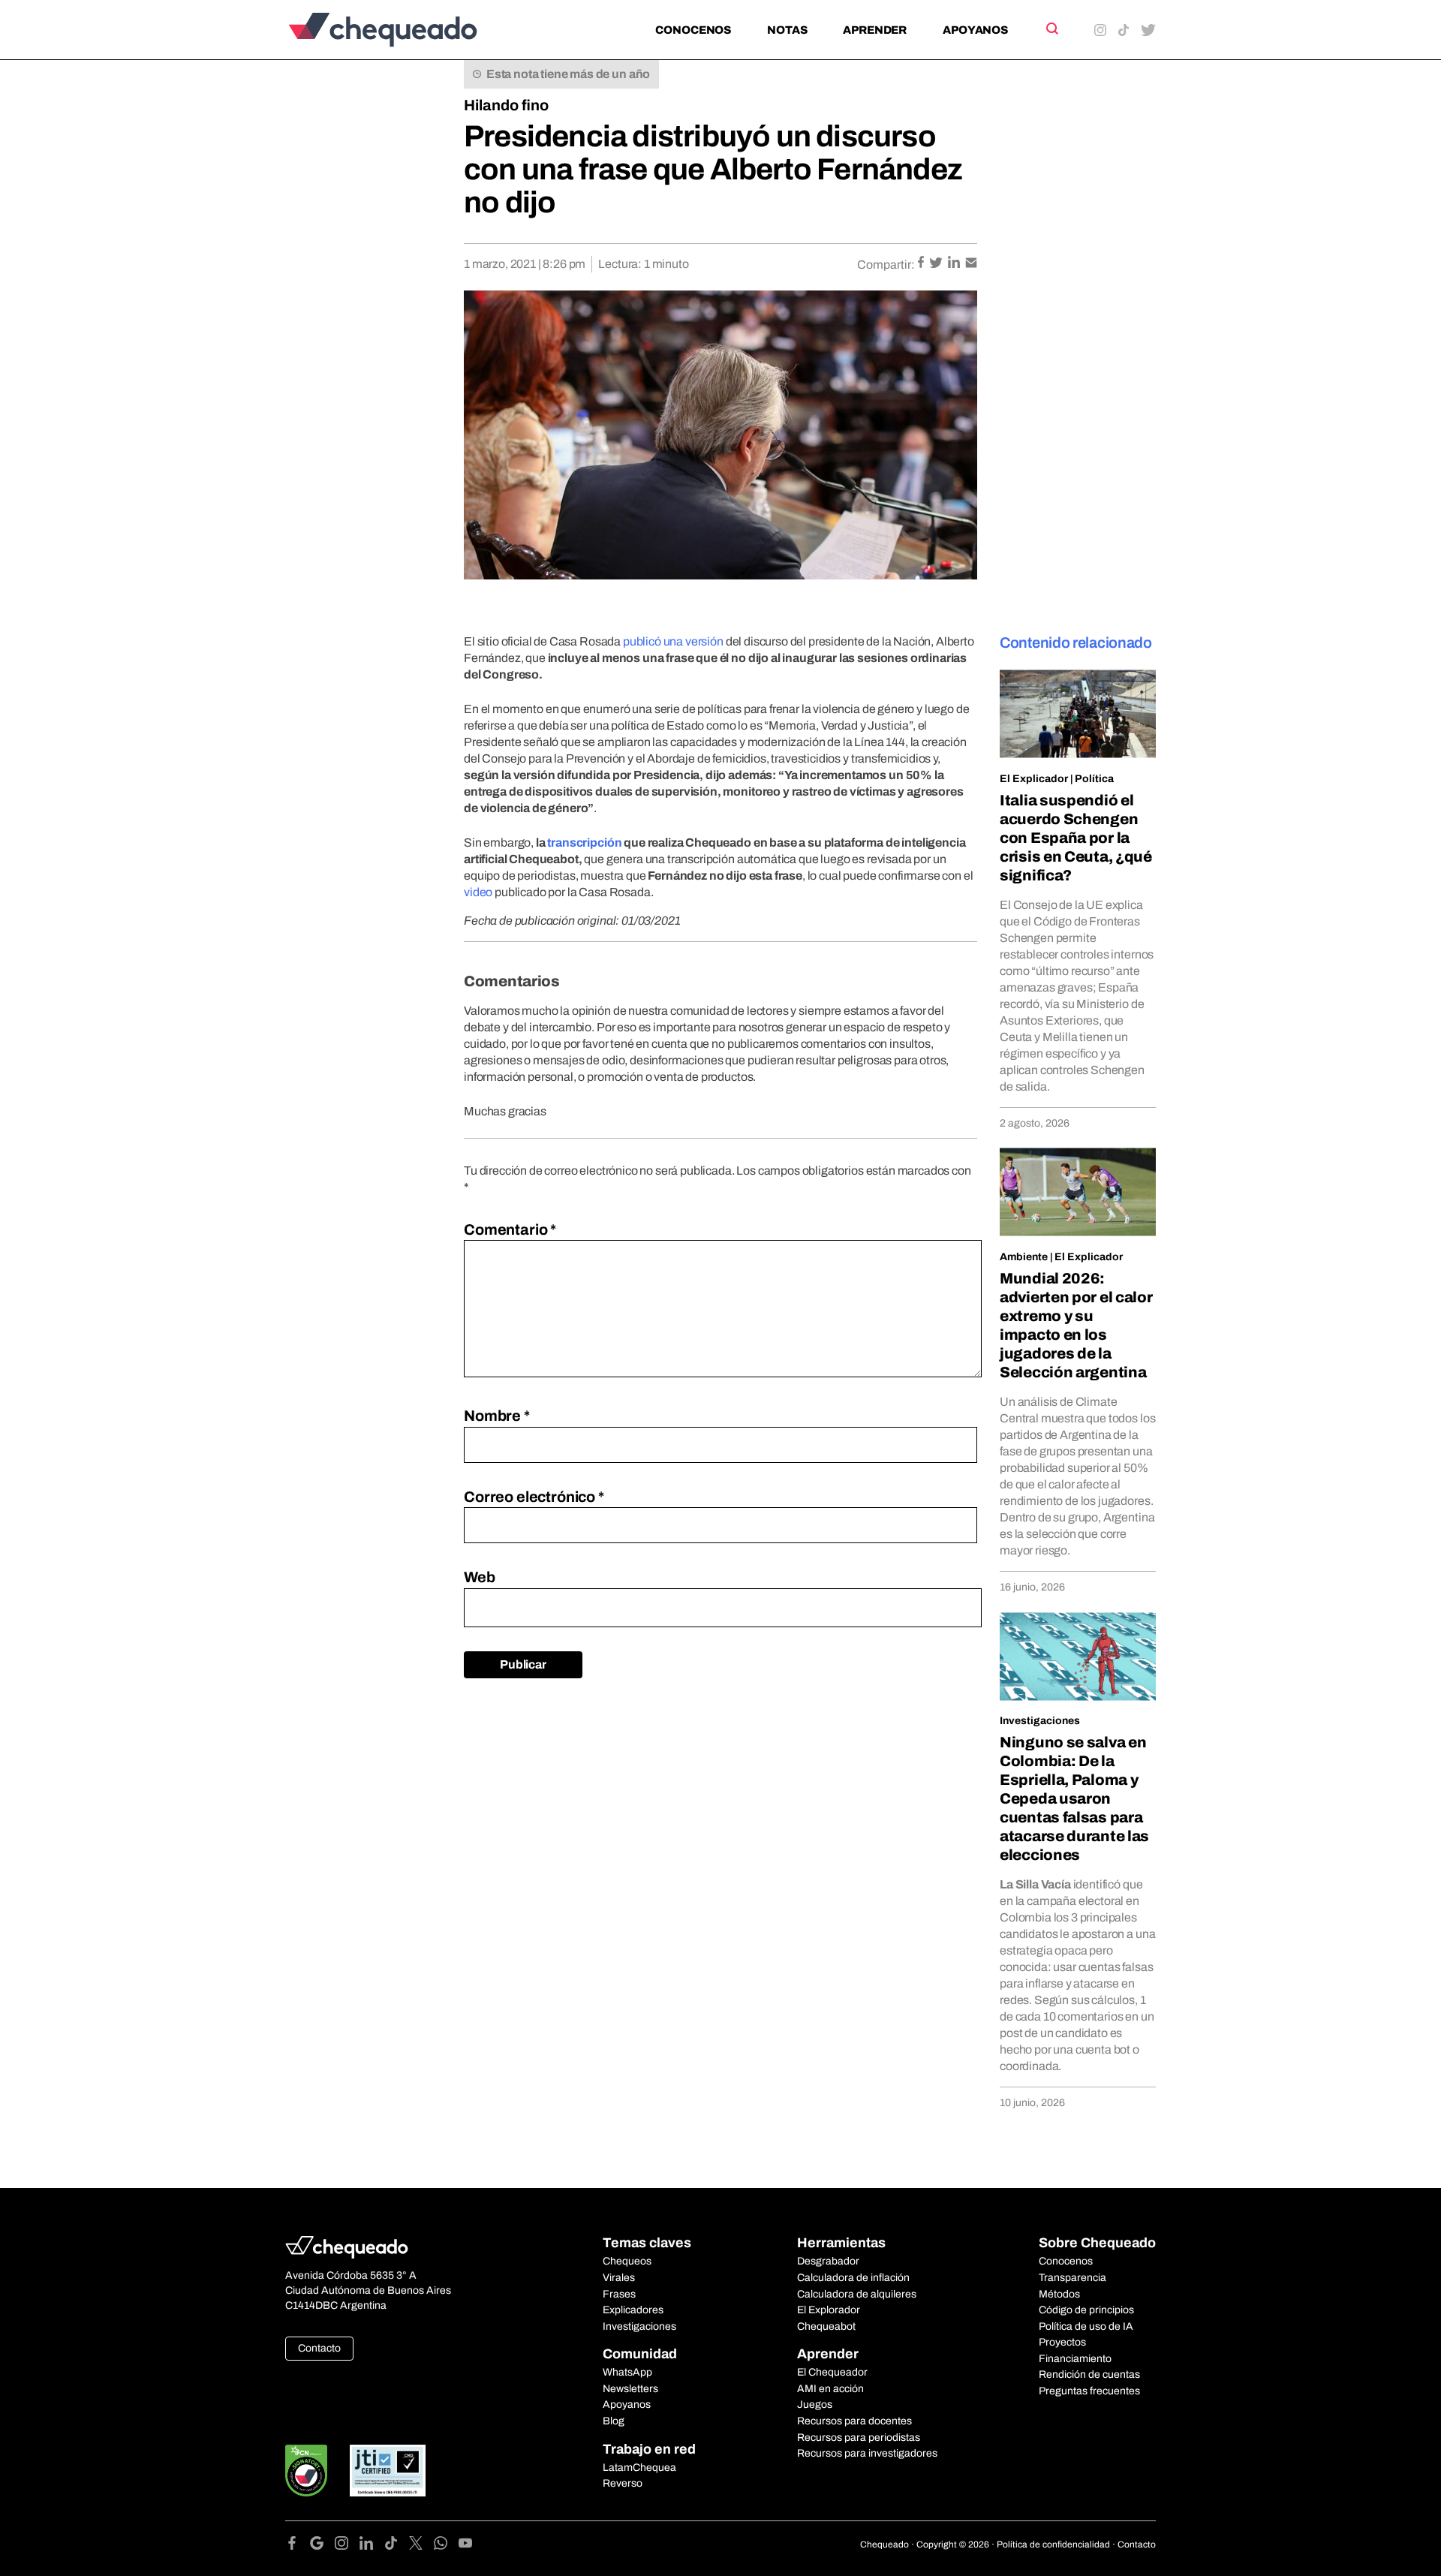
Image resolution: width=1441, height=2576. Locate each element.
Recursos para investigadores (867, 2453)
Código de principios (1086, 2310)
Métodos (1059, 2294)
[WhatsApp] (446, 2546)
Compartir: (886, 265)
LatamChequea (639, 2468)
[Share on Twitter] (937, 264)
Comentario (510, 1229)
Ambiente (1024, 1257)
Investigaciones (1040, 1721)
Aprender (875, 30)
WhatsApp (627, 2372)
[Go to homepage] (408, 30)
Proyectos (1062, 2342)
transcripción (584, 843)
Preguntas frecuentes (1089, 2391)
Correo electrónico (534, 1497)
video (478, 892)
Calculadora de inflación (853, 2278)
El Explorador (829, 2310)
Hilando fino (506, 105)
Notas (787, 30)
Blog (614, 2421)
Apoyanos (975, 30)
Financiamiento (1075, 2359)
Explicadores (633, 2310)
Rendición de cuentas (1089, 2374)
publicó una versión (673, 641)
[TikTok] (397, 2546)
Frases (619, 2294)
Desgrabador (828, 2261)
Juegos (815, 2404)
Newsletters (630, 2389)
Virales (619, 2278)
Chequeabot (826, 2326)
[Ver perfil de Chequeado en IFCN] (306, 2471)
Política (1094, 779)
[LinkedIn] (372, 2546)
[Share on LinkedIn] (955, 264)
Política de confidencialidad (1053, 2544)
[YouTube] (465, 2546)
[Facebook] (298, 2546)
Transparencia (1072, 2278)
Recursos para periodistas (859, 2438)
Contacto (319, 2348)
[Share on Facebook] (922, 264)
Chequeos (627, 2261)
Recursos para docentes (854, 2421)
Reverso (623, 2483)
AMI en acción (830, 2389)
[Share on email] (971, 264)
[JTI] (388, 2471)
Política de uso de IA (1086, 2326)
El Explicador (1034, 779)
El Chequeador (832, 2372)
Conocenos (693, 30)
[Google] (322, 2546)
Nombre (497, 1416)
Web (480, 1577)
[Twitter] (421, 2546)
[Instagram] (347, 2546)
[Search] (1051, 29)
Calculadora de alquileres (857, 2294)
